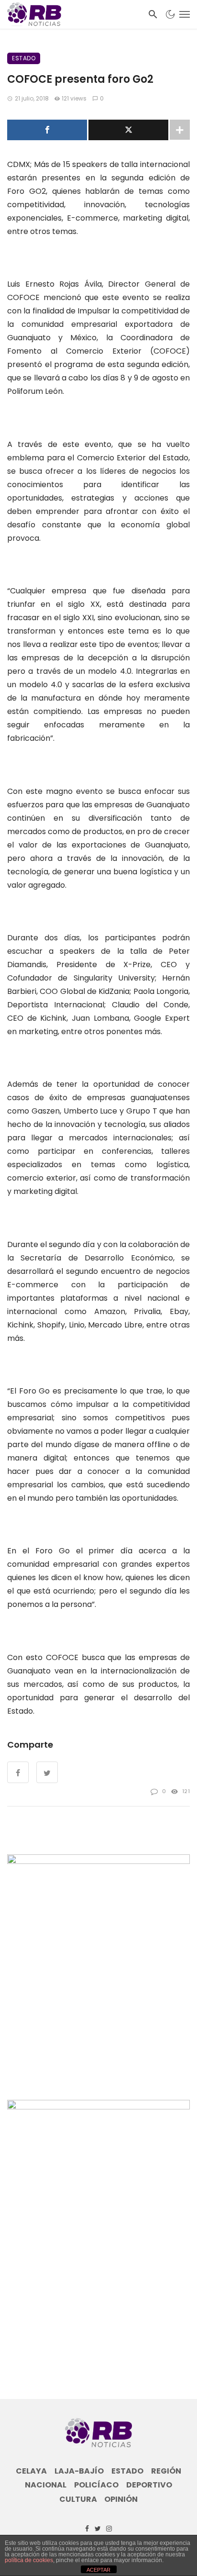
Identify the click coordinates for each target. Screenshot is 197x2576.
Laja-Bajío (79, 2471)
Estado (24, 58)
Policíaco (96, 2485)
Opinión (121, 2499)
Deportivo (149, 2485)
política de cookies (29, 2560)
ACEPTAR (98, 2570)
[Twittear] (128, 130)
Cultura (78, 2499)
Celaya (31, 2471)
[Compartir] (47, 130)
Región (166, 2471)
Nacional (46, 2485)
